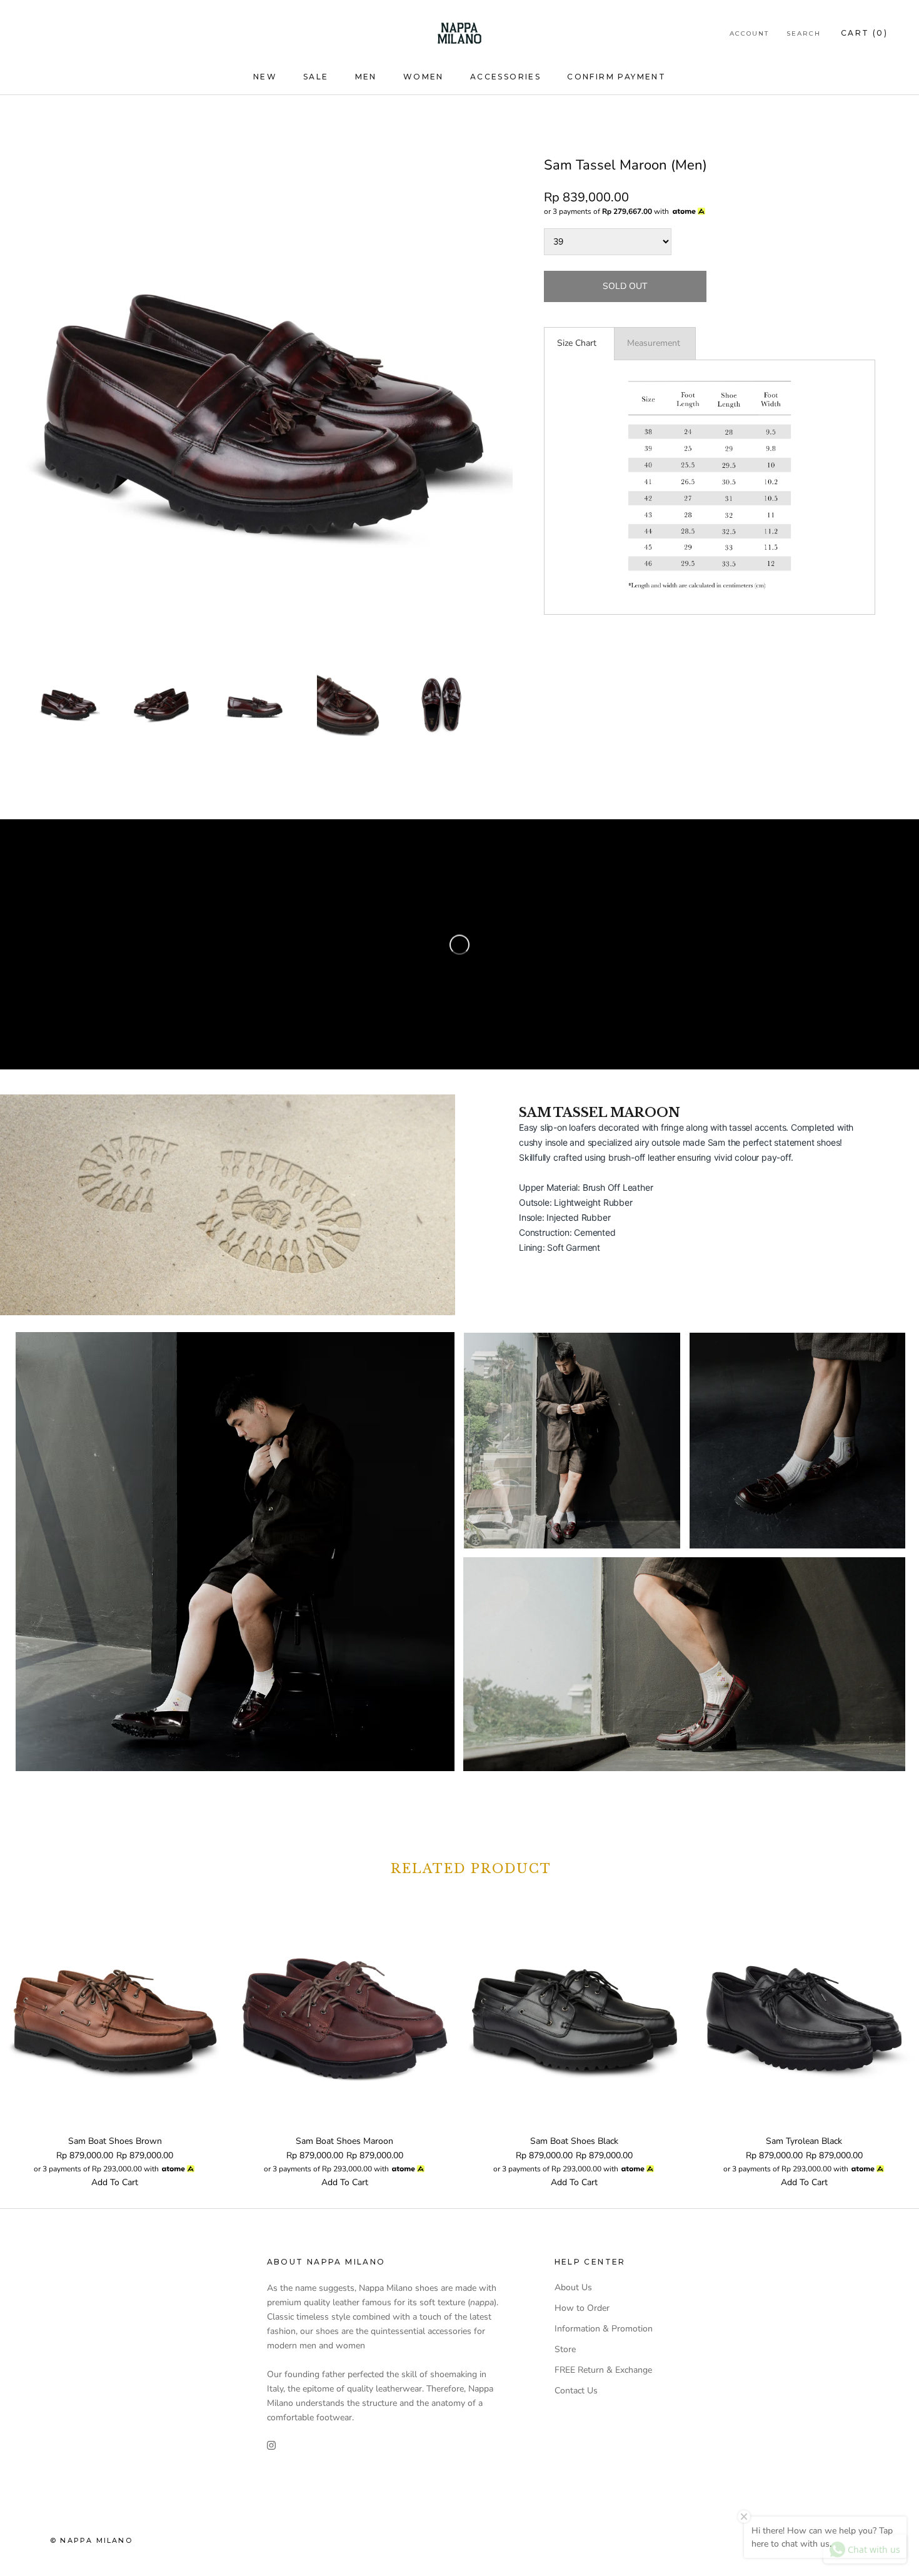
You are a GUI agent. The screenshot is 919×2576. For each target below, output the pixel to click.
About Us (573, 2287)
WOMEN (424, 77)
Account (749, 33)
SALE (316, 77)
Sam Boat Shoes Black (574, 2141)
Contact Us (576, 2391)
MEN (366, 77)
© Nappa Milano (91, 2540)
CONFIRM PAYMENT (616, 77)
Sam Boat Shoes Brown (115, 2141)
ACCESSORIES (505, 77)
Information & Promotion (604, 2329)
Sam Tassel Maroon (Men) (625, 165)
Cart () (864, 33)
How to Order (582, 2308)
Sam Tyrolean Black (804, 2141)
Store (565, 2349)
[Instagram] (271, 2444)
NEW (265, 77)
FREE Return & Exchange (603, 2370)
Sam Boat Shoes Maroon (344, 2141)
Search (804, 33)
